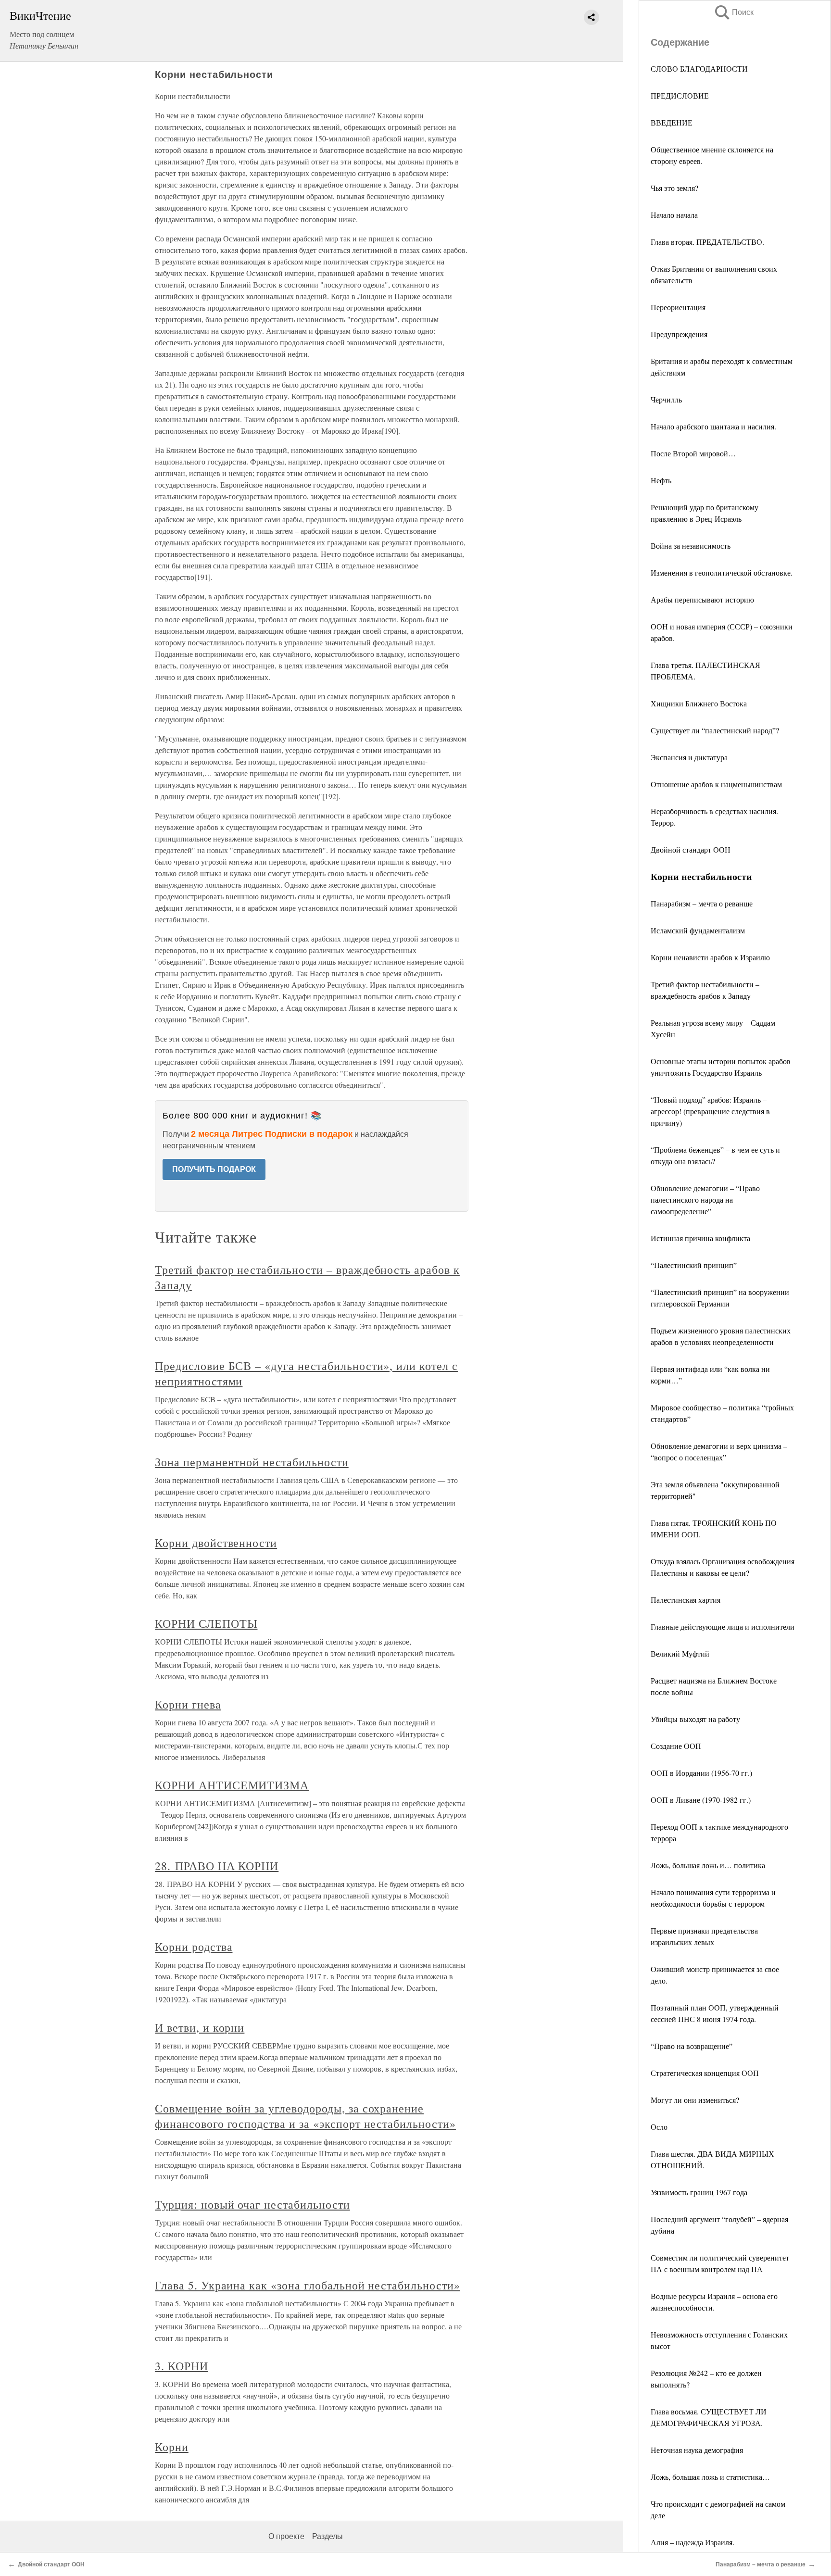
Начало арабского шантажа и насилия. (713, 426)
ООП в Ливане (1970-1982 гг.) (701, 1800)
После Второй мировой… (693, 453)
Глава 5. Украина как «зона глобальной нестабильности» (308, 2285)
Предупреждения (679, 334)
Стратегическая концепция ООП (705, 2073)
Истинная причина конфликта (700, 1238)
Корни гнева (188, 1704)
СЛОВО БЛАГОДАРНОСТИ (699, 69)
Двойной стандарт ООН (691, 849)
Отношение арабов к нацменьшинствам (716, 784)
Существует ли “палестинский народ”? (715, 730)
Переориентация (678, 307)
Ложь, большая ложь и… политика (708, 1865)
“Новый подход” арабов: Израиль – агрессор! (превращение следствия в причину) (710, 1111)
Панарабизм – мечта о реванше (702, 903)
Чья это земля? (674, 188)
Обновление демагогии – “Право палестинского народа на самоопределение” (705, 1200)
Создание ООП (676, 1746)
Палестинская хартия (686, 1600)
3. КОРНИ (182, 2366)
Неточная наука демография (697, 2450)
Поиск (733, 12)
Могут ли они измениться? (695, 2100)
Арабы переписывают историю (702, 599)
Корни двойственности (216, 1543)
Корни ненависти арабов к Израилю (710, 957)
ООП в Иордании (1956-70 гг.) (701, 1773)
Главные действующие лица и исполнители (723, 1627)
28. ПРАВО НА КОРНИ (217, 1866)
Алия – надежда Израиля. (692, 2542)
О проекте (286, 2536)
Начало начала (674, 215)
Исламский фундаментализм (698, 930)
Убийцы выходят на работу (695, 1719)
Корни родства (194, 1947)
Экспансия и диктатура (689, 757)
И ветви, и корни (200, 2027)
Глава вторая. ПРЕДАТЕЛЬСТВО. (707, 242)
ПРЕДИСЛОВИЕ (680, 95)
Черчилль (666, 399)
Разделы (327, 2536)
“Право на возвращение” (692, 2046)
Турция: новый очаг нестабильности (252, 2204)
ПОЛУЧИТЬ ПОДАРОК (214, 1169)
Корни (172, 2447)
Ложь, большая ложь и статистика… (710, 2477)
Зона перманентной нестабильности (252, 1462)
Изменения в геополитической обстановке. (722, 572)
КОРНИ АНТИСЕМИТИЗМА (232, 1785)
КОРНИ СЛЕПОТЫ (206, 1623)
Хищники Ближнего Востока (699, 703)
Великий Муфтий (680, 1653)
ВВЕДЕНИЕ (672, 122)
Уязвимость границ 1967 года (699, 2192)
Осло (659, 2127)
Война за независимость (691, 546)
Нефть (661, 480)
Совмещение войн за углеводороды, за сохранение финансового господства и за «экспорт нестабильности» (305, 2116)
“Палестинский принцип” (694, 1265)
